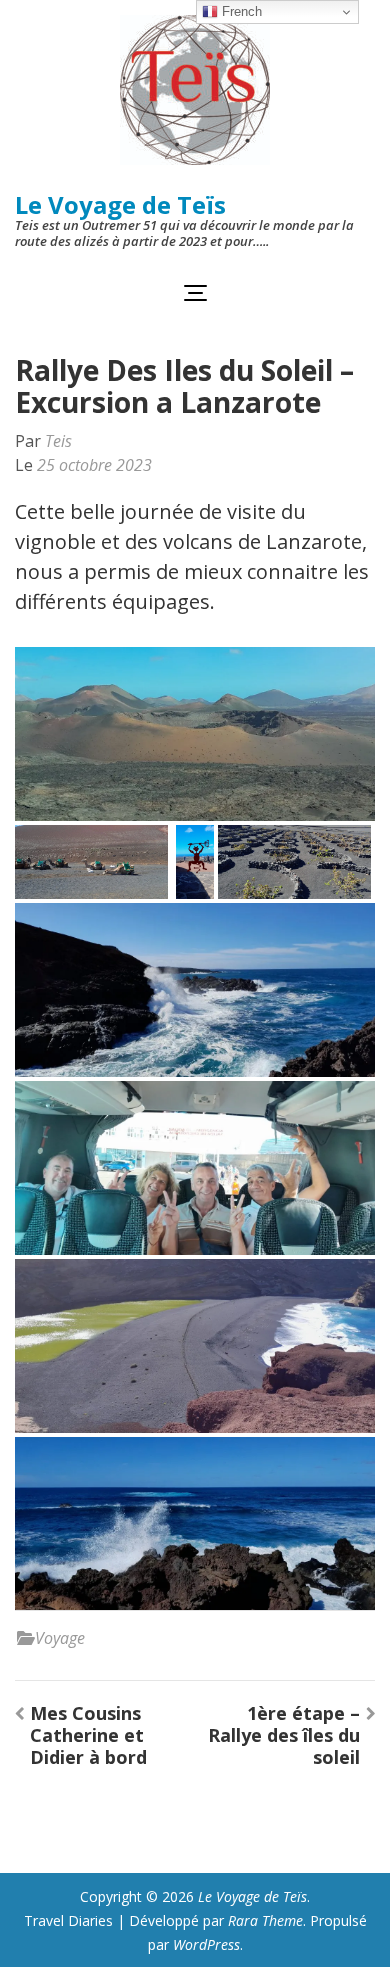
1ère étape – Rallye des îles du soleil (284, 1735)
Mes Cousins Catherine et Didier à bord (88, 1735)
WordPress (206, 1944)
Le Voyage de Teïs (120, 204)
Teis (58, 441)
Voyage (60, 1638)
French (240, 11)
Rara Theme (265, 1920)
